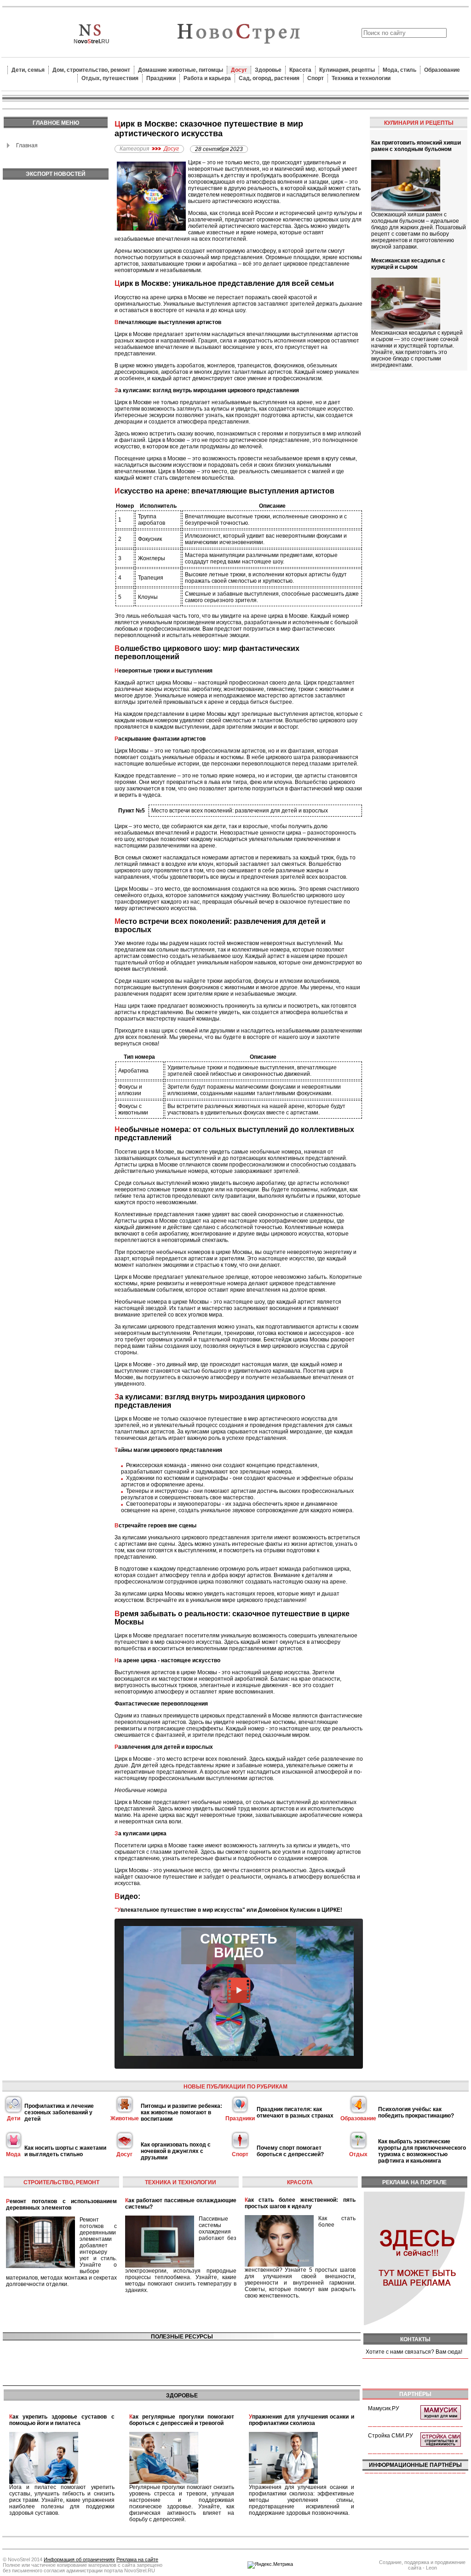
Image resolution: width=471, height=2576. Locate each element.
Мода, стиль (399, 70)
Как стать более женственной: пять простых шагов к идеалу (300, 2203)
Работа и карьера (207, 78)
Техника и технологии (361, 78)
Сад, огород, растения (269, 78)
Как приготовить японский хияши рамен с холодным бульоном (416, 146)
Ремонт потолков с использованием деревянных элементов (61, 2205)
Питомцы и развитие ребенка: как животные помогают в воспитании (181, 2112)
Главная (27, 145)
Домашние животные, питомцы (181, 70)
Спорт (316, 78)
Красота (300, 70)
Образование (442, 70)
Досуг (239, 70)
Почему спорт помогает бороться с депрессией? (290, 2151)
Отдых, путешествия (110, 78)
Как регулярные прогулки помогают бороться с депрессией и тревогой (182, 2420)
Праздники (161, 78)
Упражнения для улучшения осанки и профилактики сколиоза (302, 2420)
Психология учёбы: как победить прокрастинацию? (416, 2112)
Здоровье (268, 70)
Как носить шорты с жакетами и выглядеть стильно (65, 2151)
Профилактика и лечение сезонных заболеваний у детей (59, 2112)
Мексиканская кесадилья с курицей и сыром (408, 264)
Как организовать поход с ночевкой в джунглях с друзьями (176, 2151)
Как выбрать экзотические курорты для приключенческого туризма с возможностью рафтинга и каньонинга (422, 2151)
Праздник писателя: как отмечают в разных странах (295, 2112)
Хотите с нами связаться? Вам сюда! (414, 2352)
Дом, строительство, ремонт (91, 70)
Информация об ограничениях (79, 2559)
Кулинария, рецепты (347, 70)
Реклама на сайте (137, 2559)
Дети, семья (28, 70)
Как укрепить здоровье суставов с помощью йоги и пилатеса (62, 2420)
